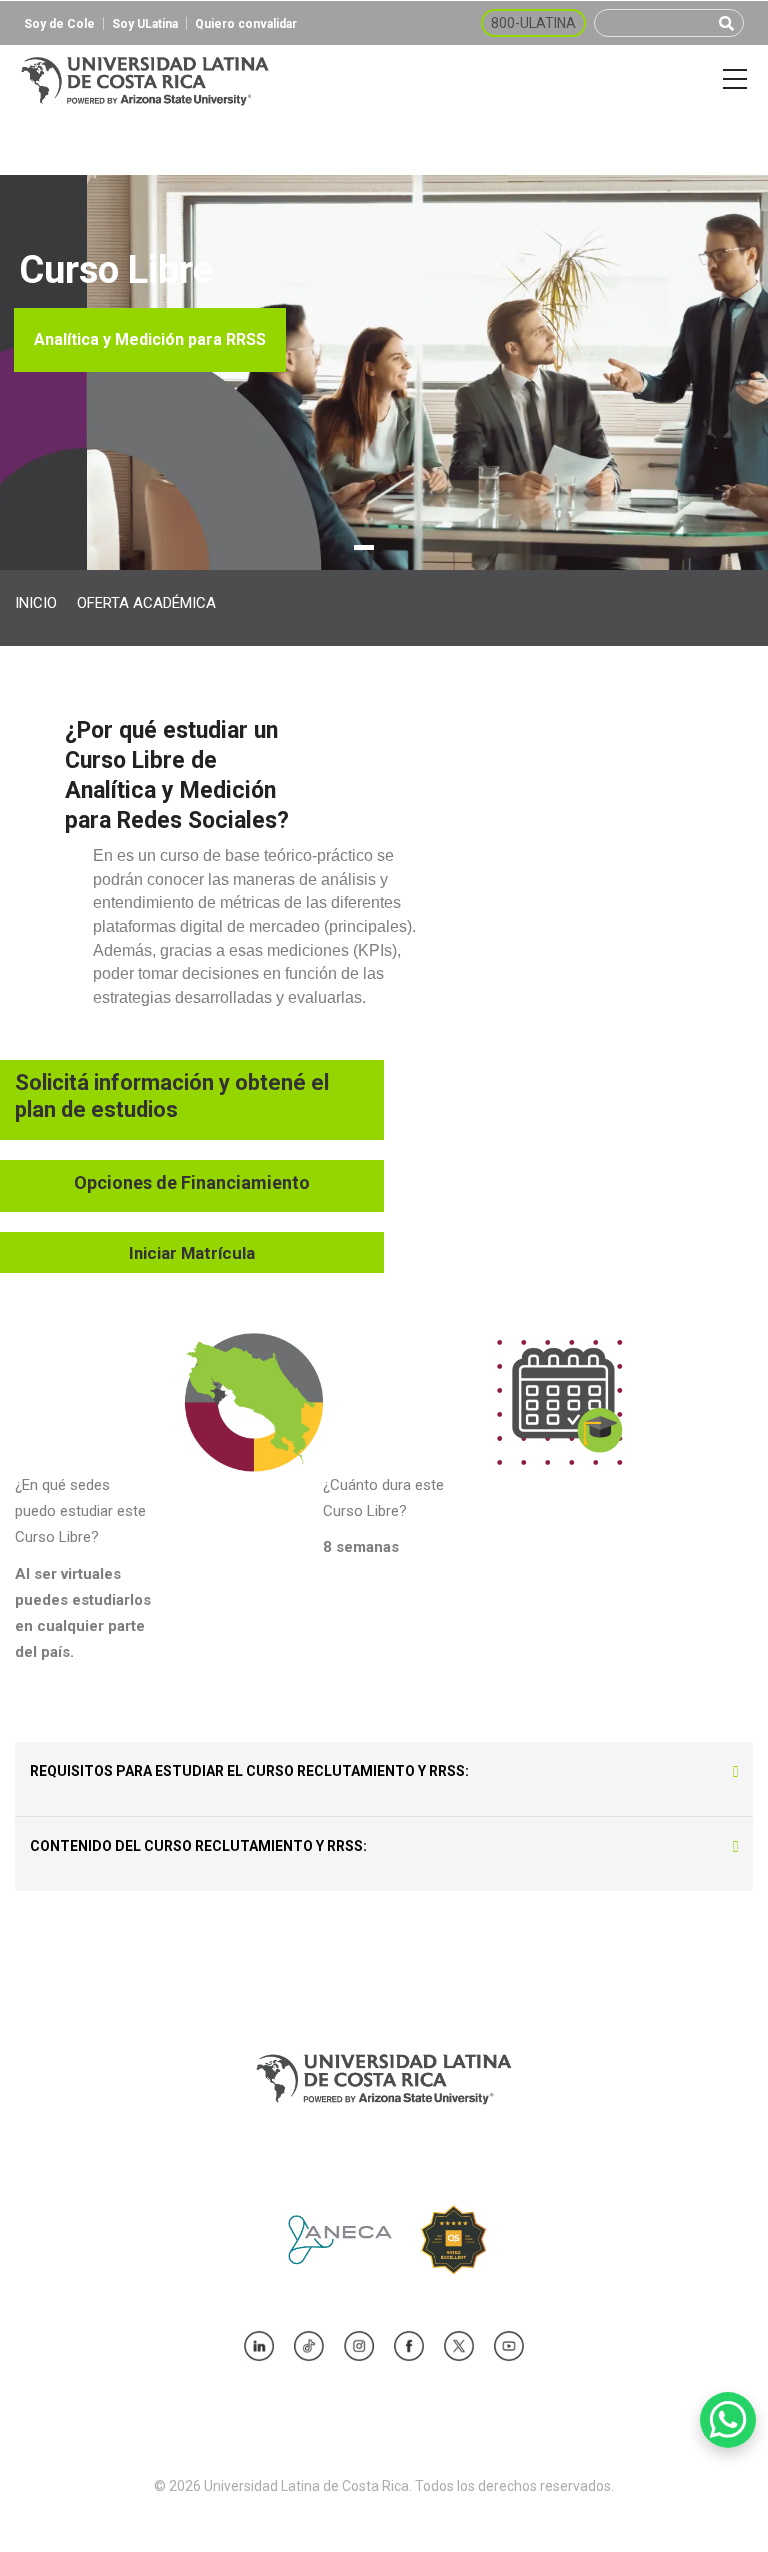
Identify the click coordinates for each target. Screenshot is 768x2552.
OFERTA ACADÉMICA (146, 603)
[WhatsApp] (728, 2420)
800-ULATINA (533, 23)
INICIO (36, 603)
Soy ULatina (145, 24)
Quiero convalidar (246, 24)
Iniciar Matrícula (192, 1253)
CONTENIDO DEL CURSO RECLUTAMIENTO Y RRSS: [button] (198, 1846)
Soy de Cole (59, 24)
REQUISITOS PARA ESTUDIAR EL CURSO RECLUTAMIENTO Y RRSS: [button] (249, 1771)
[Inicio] (145, 79)
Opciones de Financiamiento (192, 1182)
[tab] (384, 1771)
